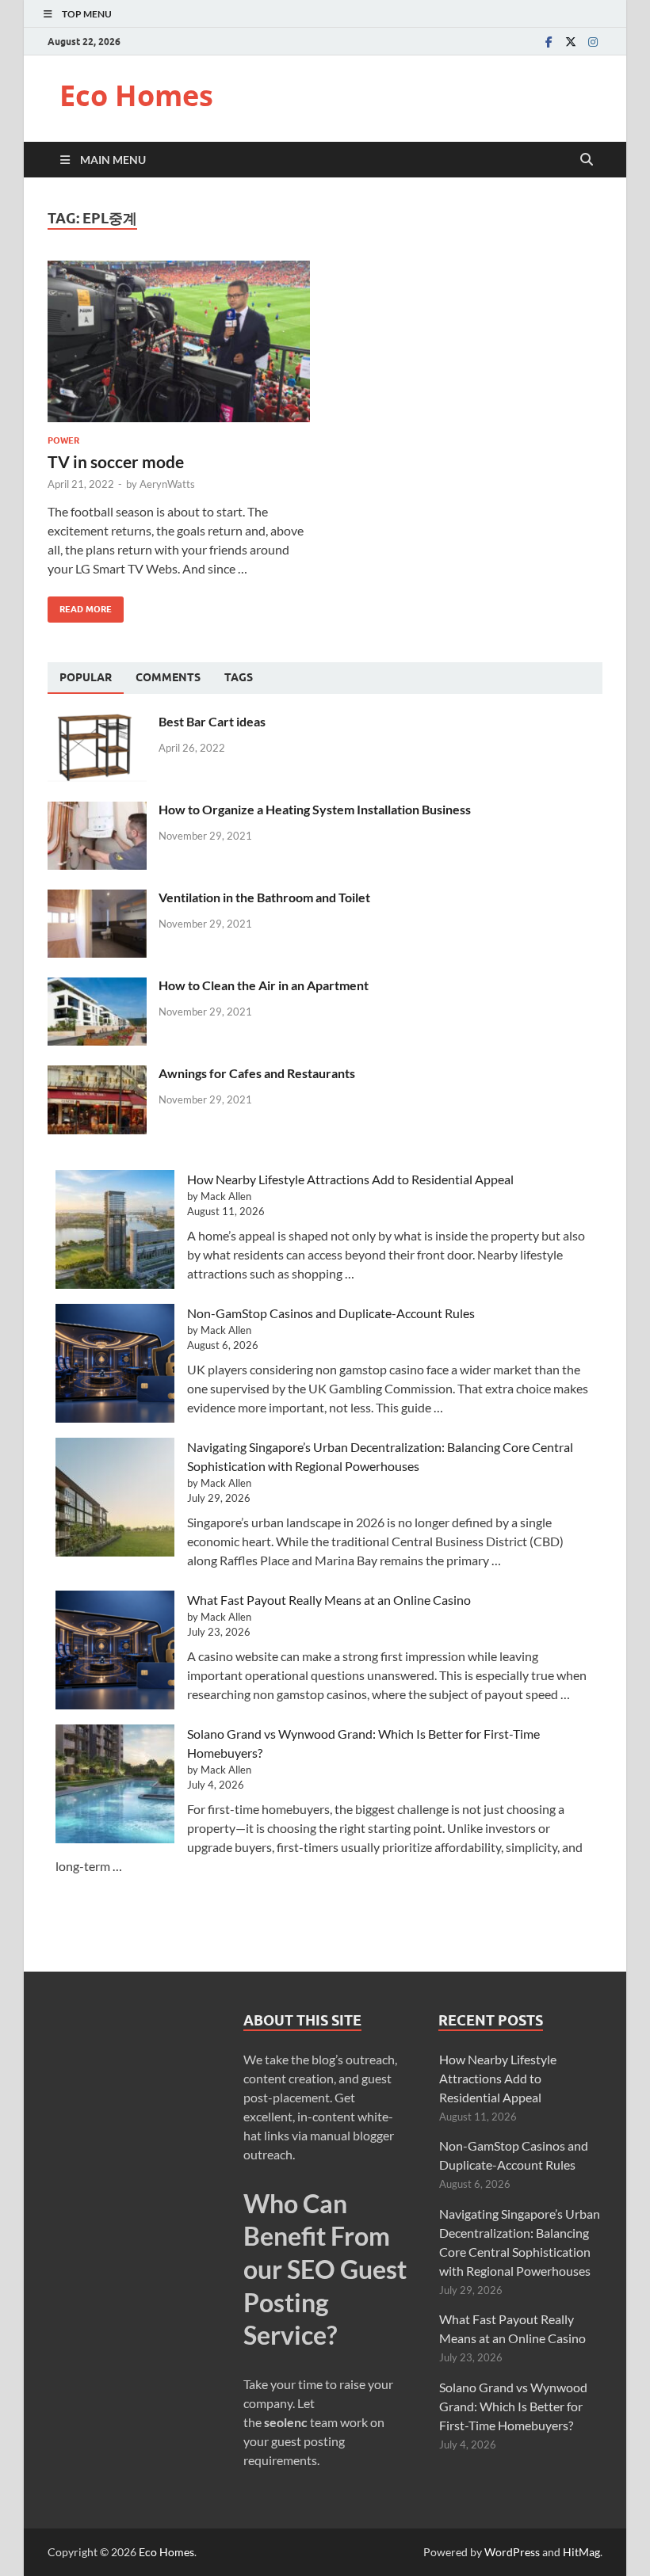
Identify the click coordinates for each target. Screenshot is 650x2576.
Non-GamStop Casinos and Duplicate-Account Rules (331, 1313)
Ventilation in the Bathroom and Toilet (264, 897)
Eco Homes (136, 95)
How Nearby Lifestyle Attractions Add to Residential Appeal (350, 1179)
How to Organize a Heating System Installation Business (315, 809)
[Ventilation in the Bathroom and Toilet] (97, 899)
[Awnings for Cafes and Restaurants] (97, 1075)
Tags (239, 677)
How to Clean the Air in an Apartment (264, 985)
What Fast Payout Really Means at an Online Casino (329, 1600)
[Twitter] (571, 42)
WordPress (512, 2552)
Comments (168, 677)
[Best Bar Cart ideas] (97, 723)
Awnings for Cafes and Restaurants (257, 1073)
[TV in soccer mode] (179, 342)
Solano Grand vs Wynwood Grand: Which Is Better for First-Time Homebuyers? (513, 2406)
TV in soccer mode (116, 461)
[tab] (86, 678)
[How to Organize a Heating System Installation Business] (97, 811)
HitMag (581, 2552)
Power (63, 440)
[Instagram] (593, 42)
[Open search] (587, 160)
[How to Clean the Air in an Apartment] (97, 987)
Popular (86, 677)
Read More (80, 606)
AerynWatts (167, 484)
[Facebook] (549, 42)
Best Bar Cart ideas (212, 721)
